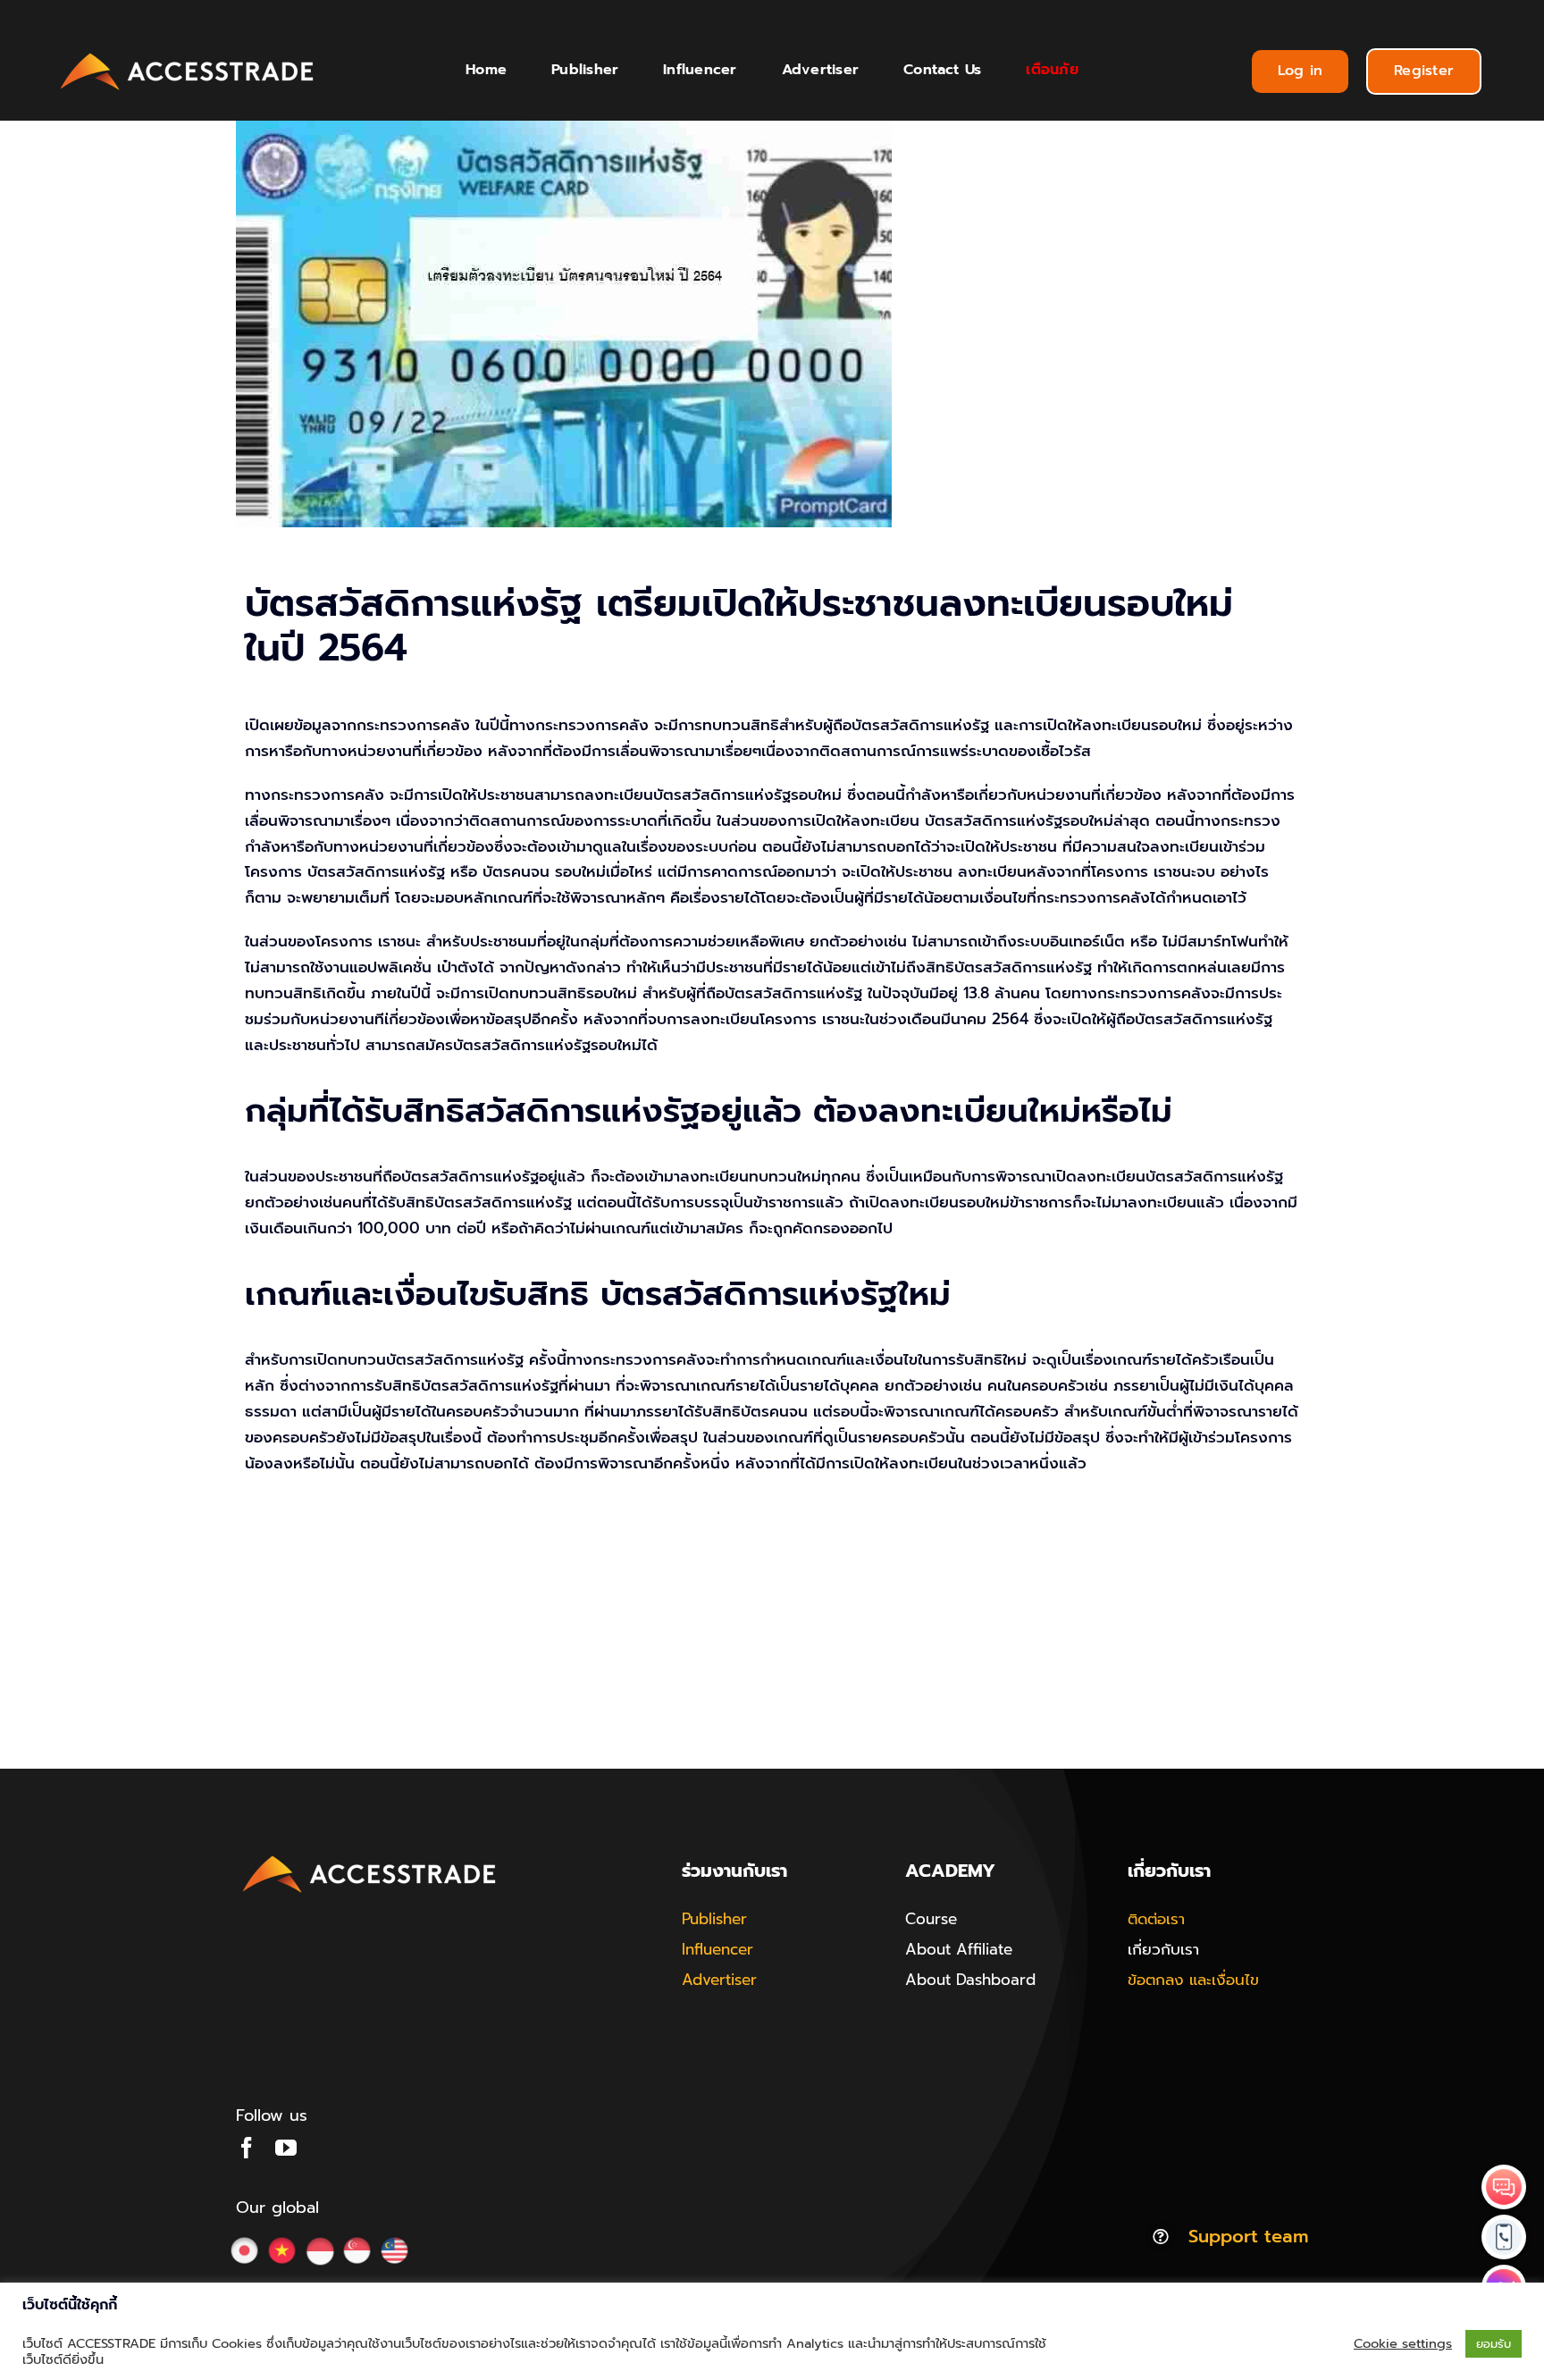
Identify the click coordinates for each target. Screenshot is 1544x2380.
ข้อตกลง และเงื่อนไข (1193, 1980)
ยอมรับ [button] (1494, 2344)
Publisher (714, 1919)
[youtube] (286, 2148)
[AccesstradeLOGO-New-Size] (188, 54)
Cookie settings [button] (1403, 2343)
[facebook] (247, 2148)
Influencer (717, 1949)
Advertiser (719, 1980)
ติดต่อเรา (1156, 1919)
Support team (1248, 2236)
